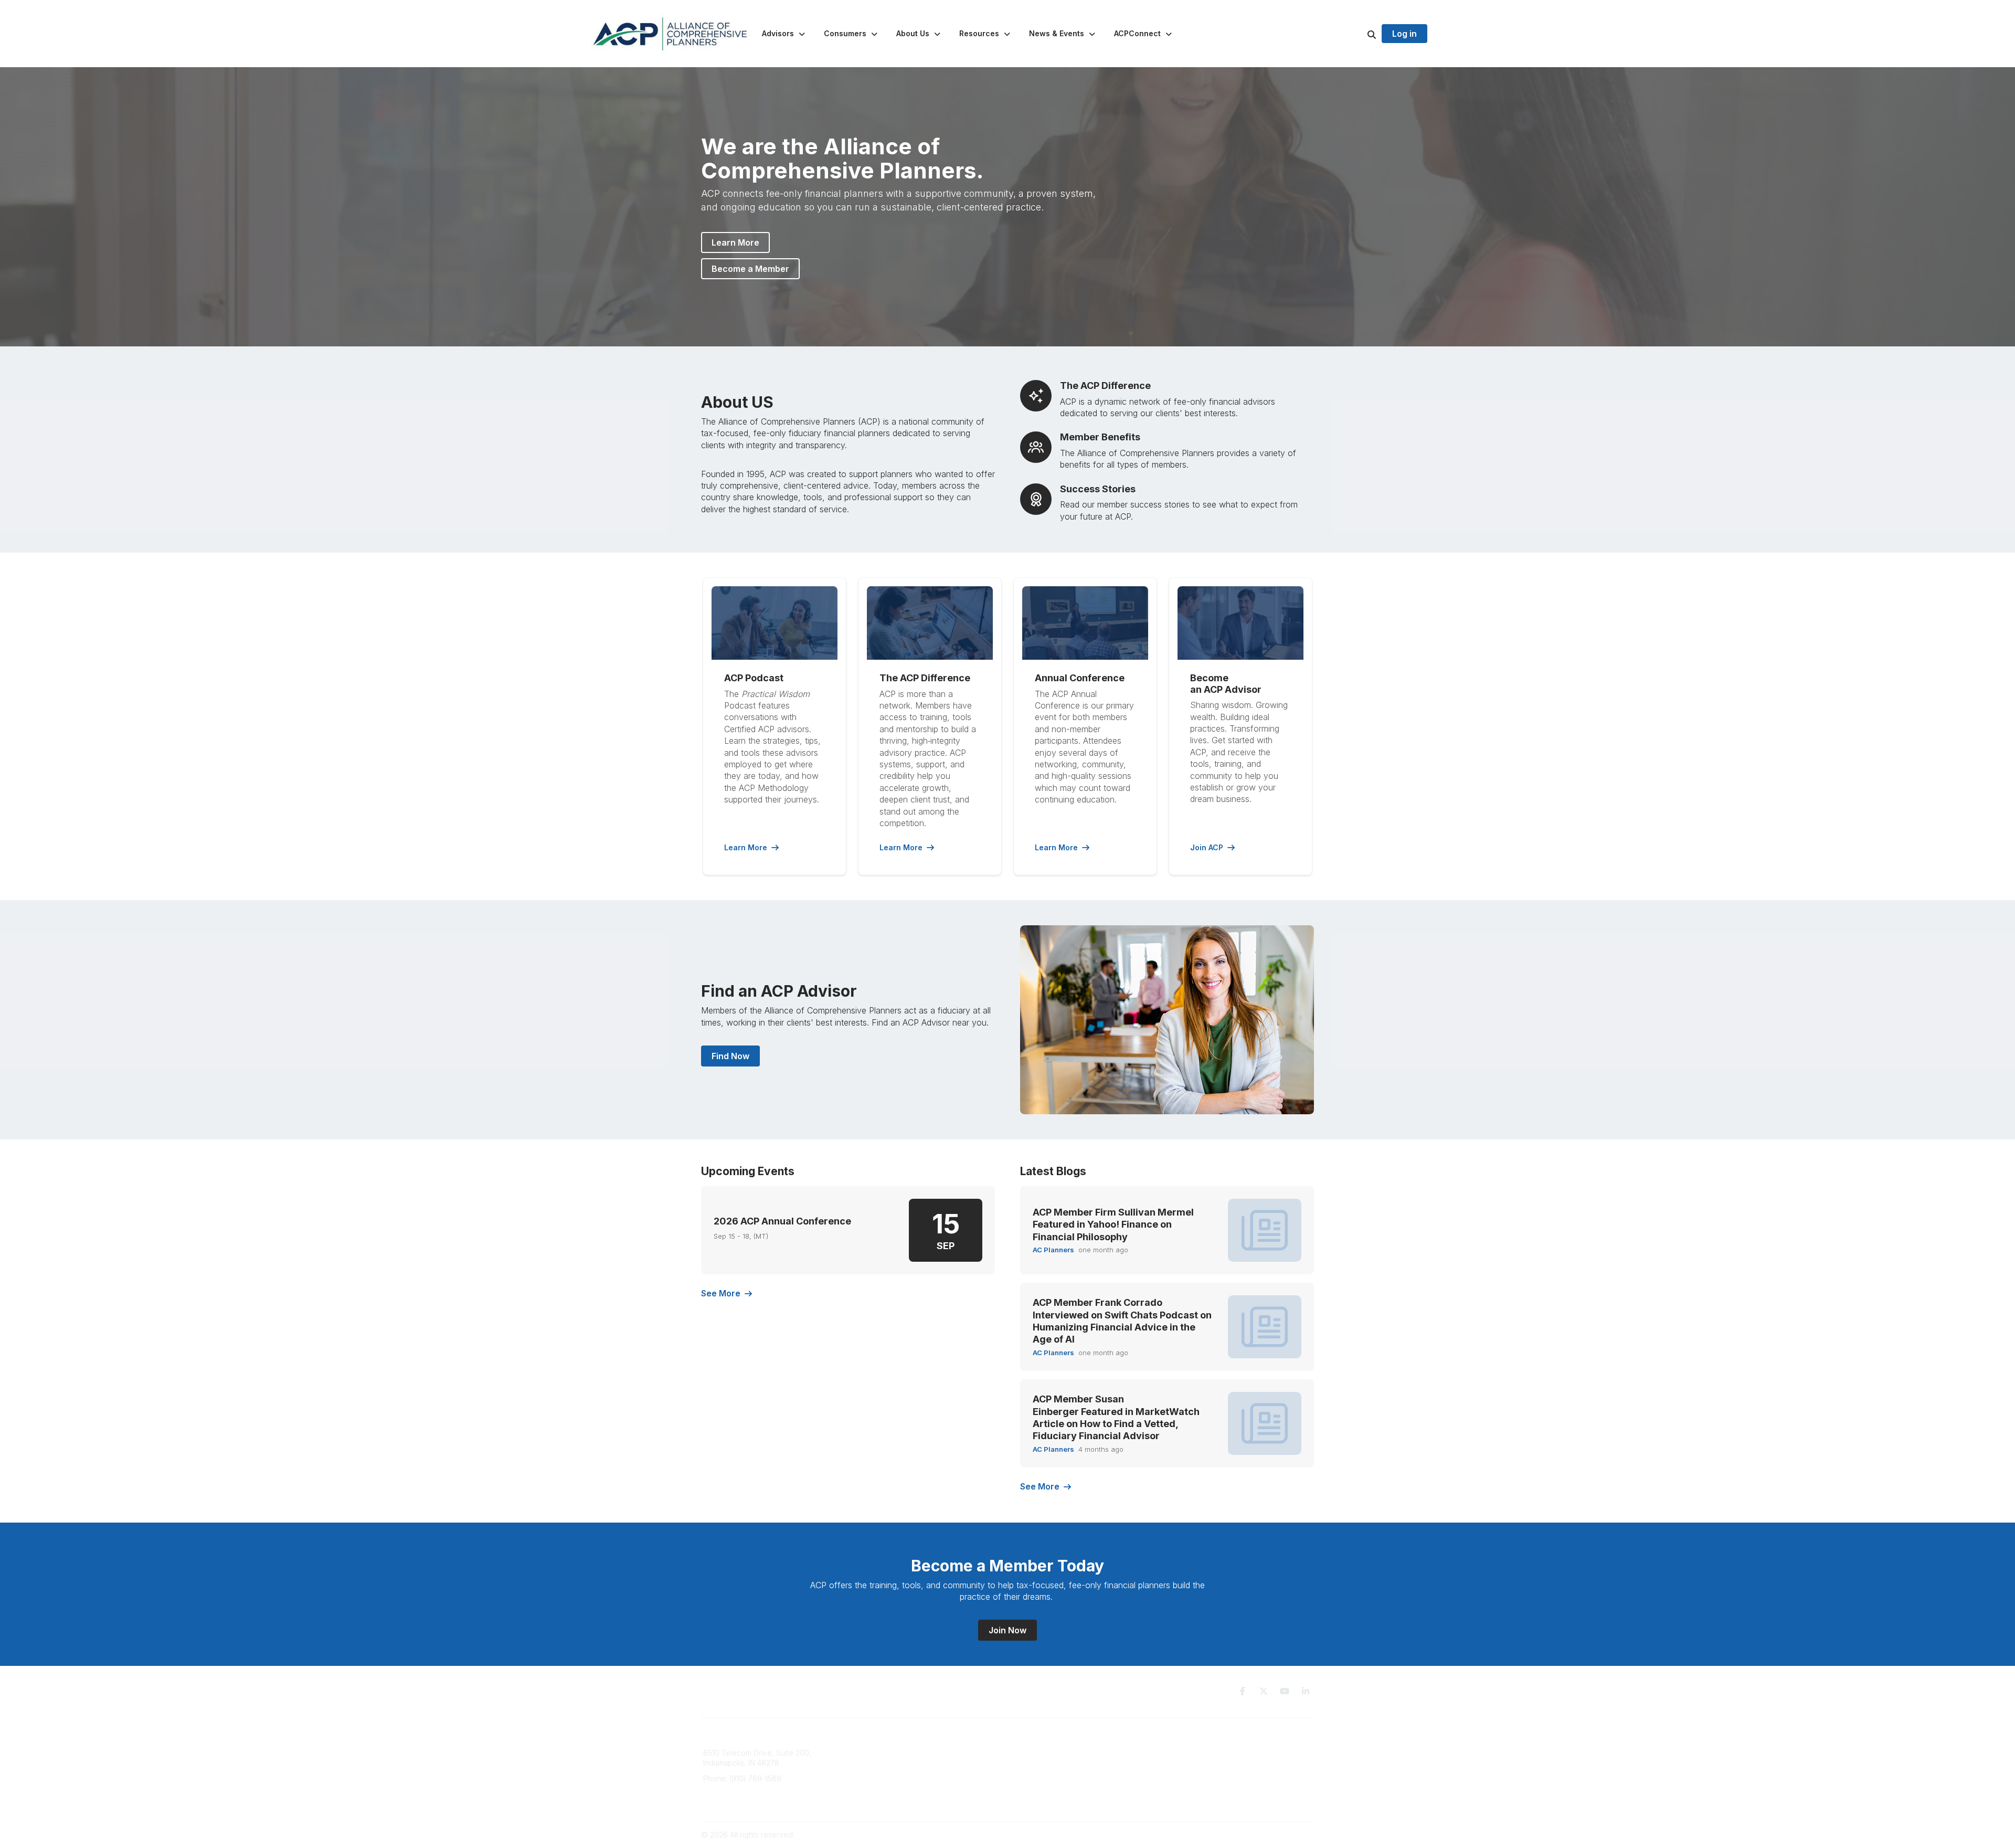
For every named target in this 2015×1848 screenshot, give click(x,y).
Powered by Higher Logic (1269, 1835)
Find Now (730, 1056)
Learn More (735, 242)
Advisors (876, 1753)
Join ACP (1207, 847)
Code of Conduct (1199, 1773)
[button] (784, 34)
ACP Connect (884, 1794)
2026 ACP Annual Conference (782, 1221)
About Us (876, 1773)
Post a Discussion (1044, 1773)
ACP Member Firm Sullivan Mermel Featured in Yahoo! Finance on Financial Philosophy (1113, 1224)
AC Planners (1053, 1250)
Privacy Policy (1194, 1753)
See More (721, 1293)
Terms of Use (1192, 1763)
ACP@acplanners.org (740, 1794)
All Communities (1041, 1763)
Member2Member (1045, 1753)
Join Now (1008, 1630)
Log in (1404, 34)
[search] (1359, 34)
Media (871, 1783)
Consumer (878, 1763)
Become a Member (750, 269)
